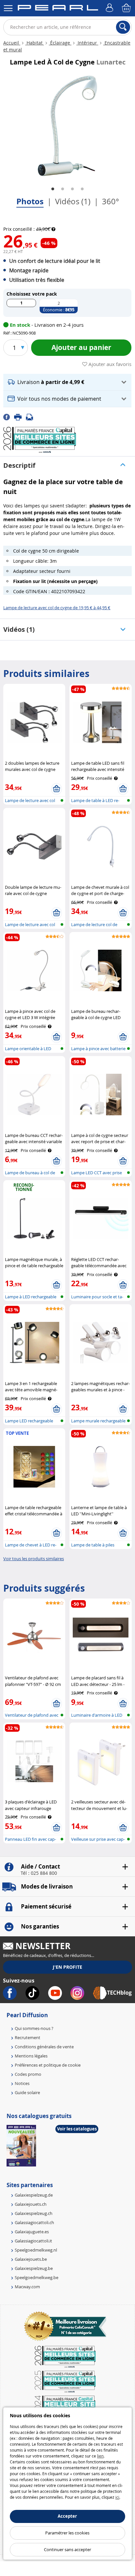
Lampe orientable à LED (28, 1049)
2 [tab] (63, 189)
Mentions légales (31, 2056)
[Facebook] (9, 417)
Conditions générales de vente (44, 2047)
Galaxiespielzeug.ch (34, 2213)
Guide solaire (27, 2092)
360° (110, 201)
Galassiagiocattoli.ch (34, 2222)
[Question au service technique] (31, 417)
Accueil (12, 43)
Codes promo (28, 2074)
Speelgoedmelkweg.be (37, 2277)
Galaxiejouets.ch (31, 2204)
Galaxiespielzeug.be (34, 2268)
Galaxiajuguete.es (32, 2232)
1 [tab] (53, 189)
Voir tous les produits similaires (34, 1559)
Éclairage (60, 43)
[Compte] (110, 8)
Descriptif (19, 465)
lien (100, 2456)
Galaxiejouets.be (31, 2259)
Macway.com (27, 2287)
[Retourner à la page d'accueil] (58, 9)
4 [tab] (82, 189)
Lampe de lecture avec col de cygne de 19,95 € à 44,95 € (57, 608)
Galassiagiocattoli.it (33, 2241)
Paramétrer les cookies (67, 2533)
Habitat (35, 43)
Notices (22, 2083)
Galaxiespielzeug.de (34, 2195)
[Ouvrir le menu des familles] (8, 8)
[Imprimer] (20, 417)
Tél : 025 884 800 (39, 1873)
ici (117, 2497)
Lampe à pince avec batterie (98, 1049)
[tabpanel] (67, 126)
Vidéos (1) (73, 201)
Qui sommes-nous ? (34, 2028)
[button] (67, 382)
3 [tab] (72, 189)
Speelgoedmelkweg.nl (36, 2250)
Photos (30, 201)
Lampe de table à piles (93, 1545)
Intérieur (87, 43)
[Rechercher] (123, 27)
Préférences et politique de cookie (48, 2065)
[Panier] (127, 8)
